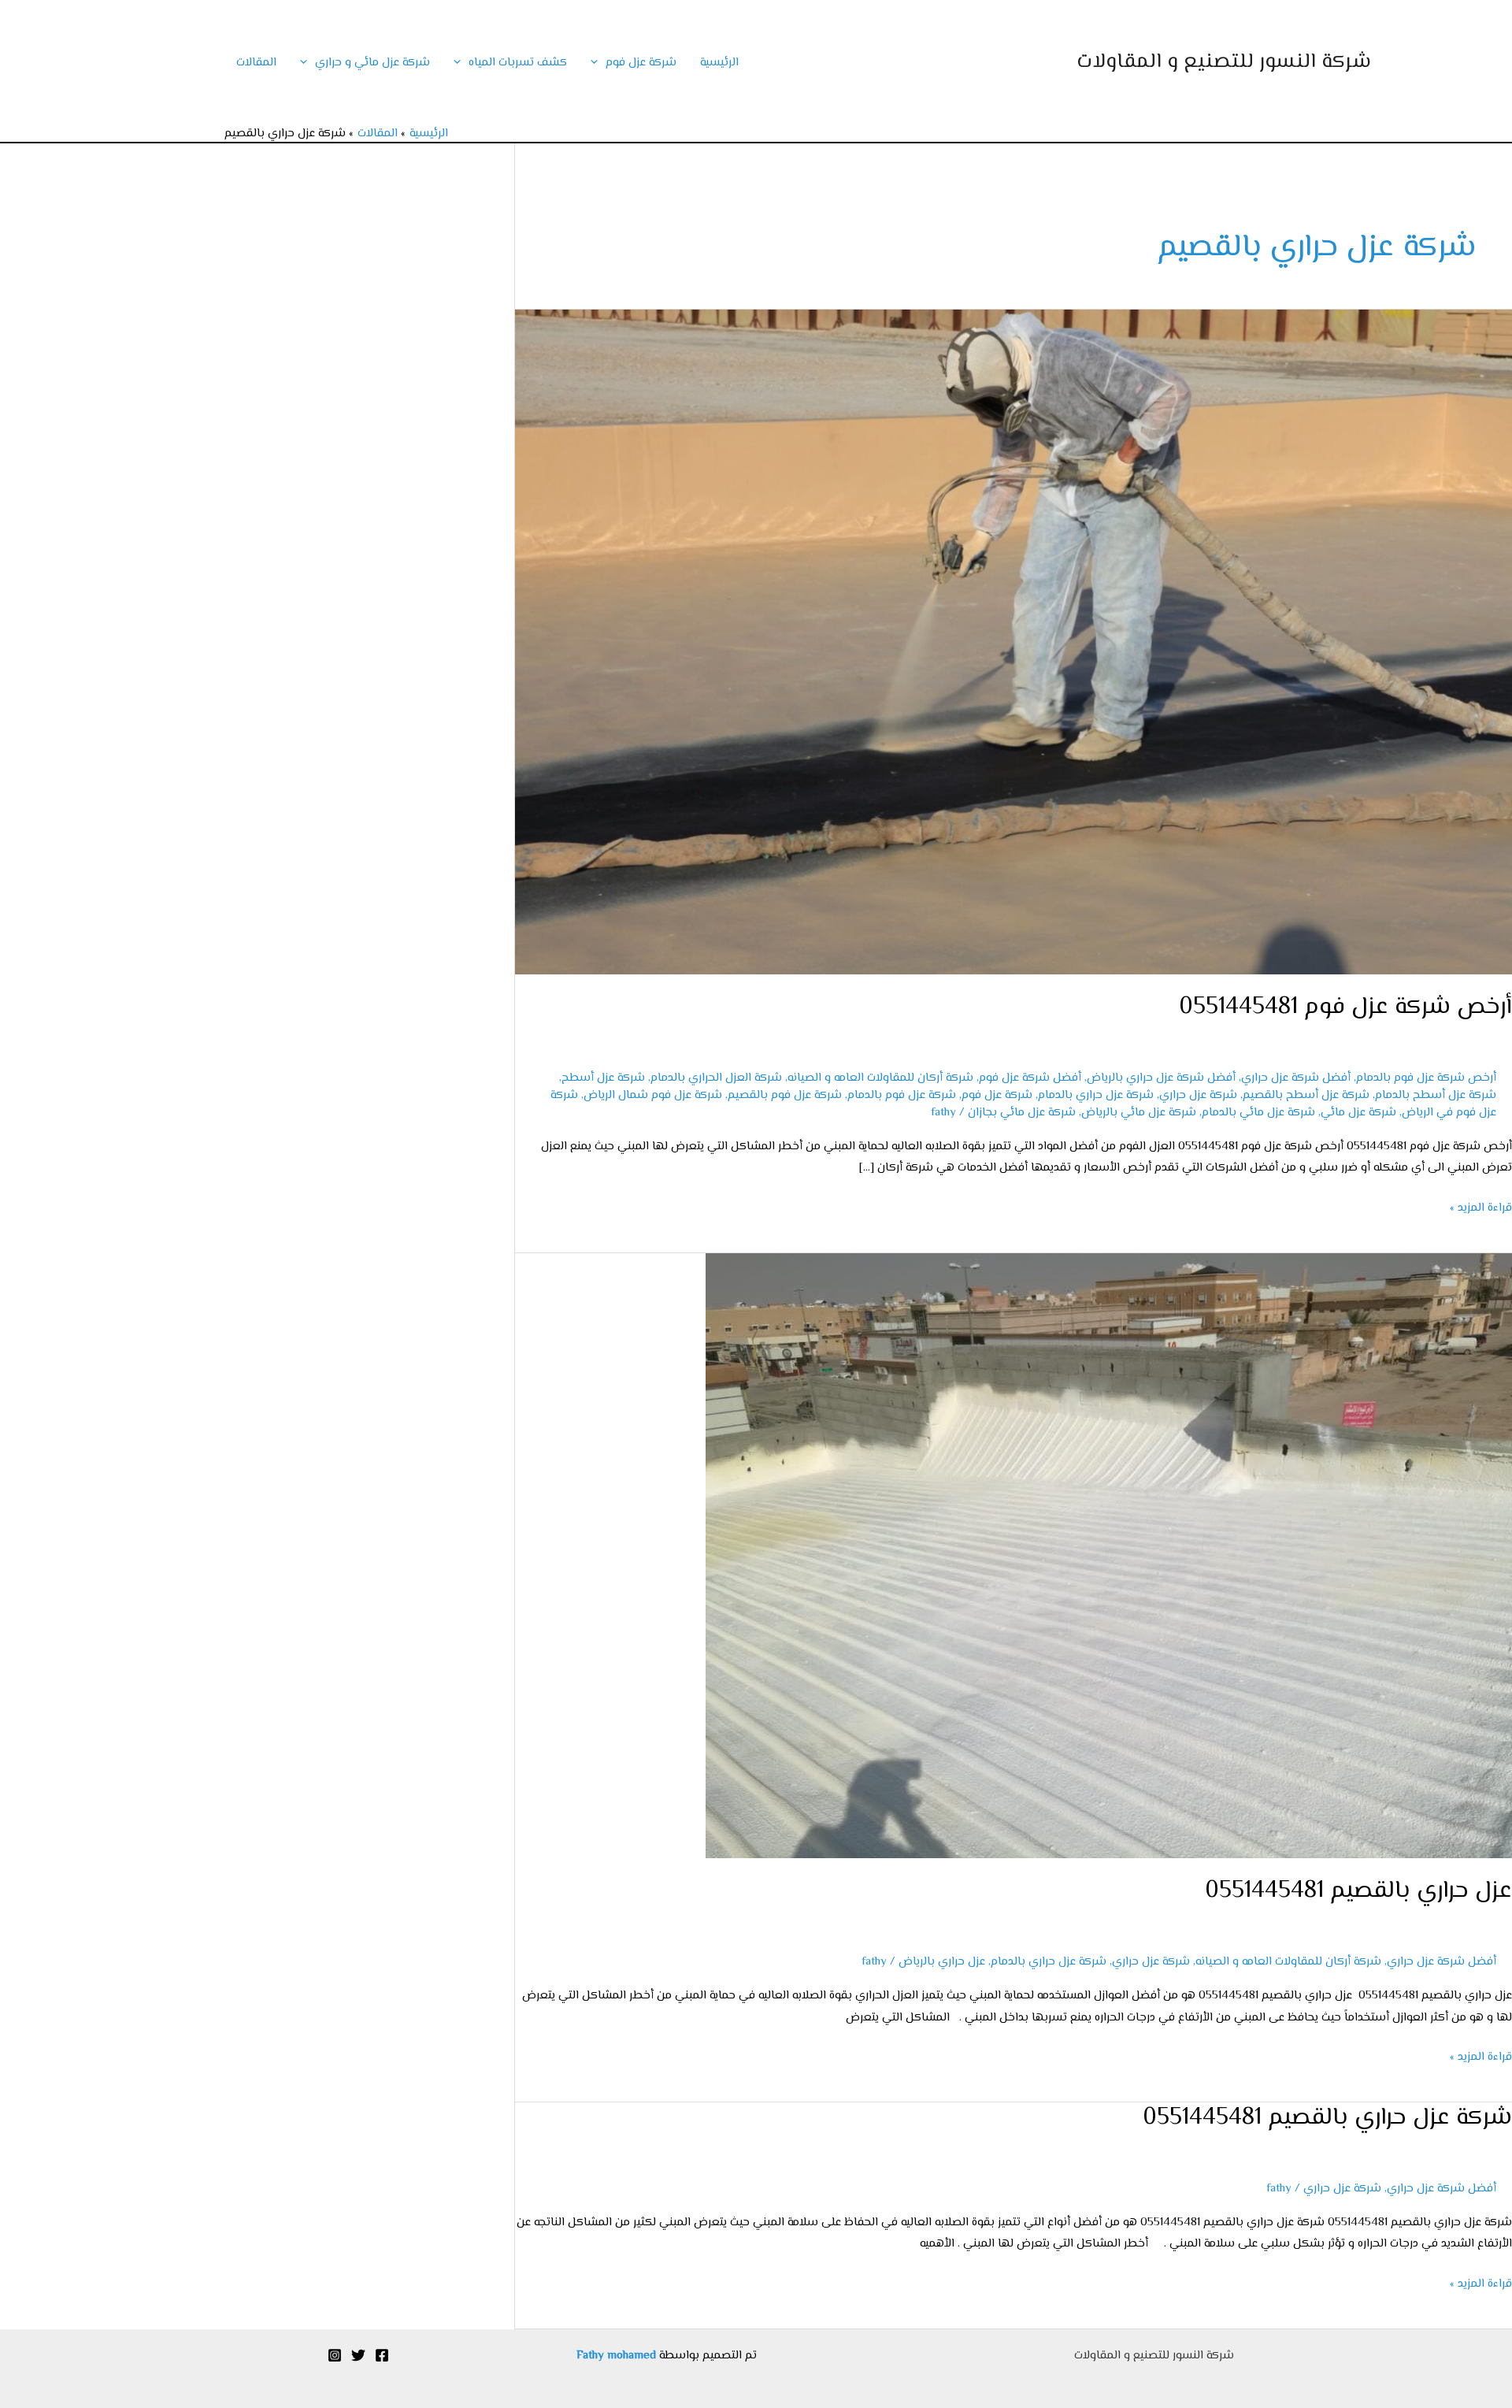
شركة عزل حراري (1198, 1095)
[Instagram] (335, 2355)
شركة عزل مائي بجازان (1022, 1113)
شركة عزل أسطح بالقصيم (1306, 1095)
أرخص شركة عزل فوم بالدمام (1426, 1078)
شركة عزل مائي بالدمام (1258, 1113)
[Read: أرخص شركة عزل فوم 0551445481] (1014, 642)
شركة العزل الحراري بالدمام (716, 1078)
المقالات (256, 63)
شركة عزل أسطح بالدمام (1436, 1095)
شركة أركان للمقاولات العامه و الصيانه (880, 1078)
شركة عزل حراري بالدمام (1096, 1095)
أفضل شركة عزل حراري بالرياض (1161, 1078)
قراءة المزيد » (1481, 1207)
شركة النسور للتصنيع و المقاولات (1224, 62)
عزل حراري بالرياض (942, 1962)
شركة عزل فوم (641, 63)
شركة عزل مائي (1358, 1113)
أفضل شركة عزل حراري (1296, 1078)
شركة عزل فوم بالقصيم (785, 1095)
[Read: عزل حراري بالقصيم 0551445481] (1109, 1555)
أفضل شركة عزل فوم (1030, 1078)
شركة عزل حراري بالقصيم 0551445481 (1327, 2118)
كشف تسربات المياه (518, 63)
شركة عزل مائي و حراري (372, 63)
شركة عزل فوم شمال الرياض (653, 1095)
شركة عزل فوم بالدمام (902, 1095)
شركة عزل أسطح (603, 1078)
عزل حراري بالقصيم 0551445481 (1358, 1891)
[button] (598, 63)
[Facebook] (382, 2355)
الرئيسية (719, 63)
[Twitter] (358, 2355)
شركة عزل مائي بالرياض (1139, 1113)
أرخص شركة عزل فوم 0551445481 (1345, 1007)
